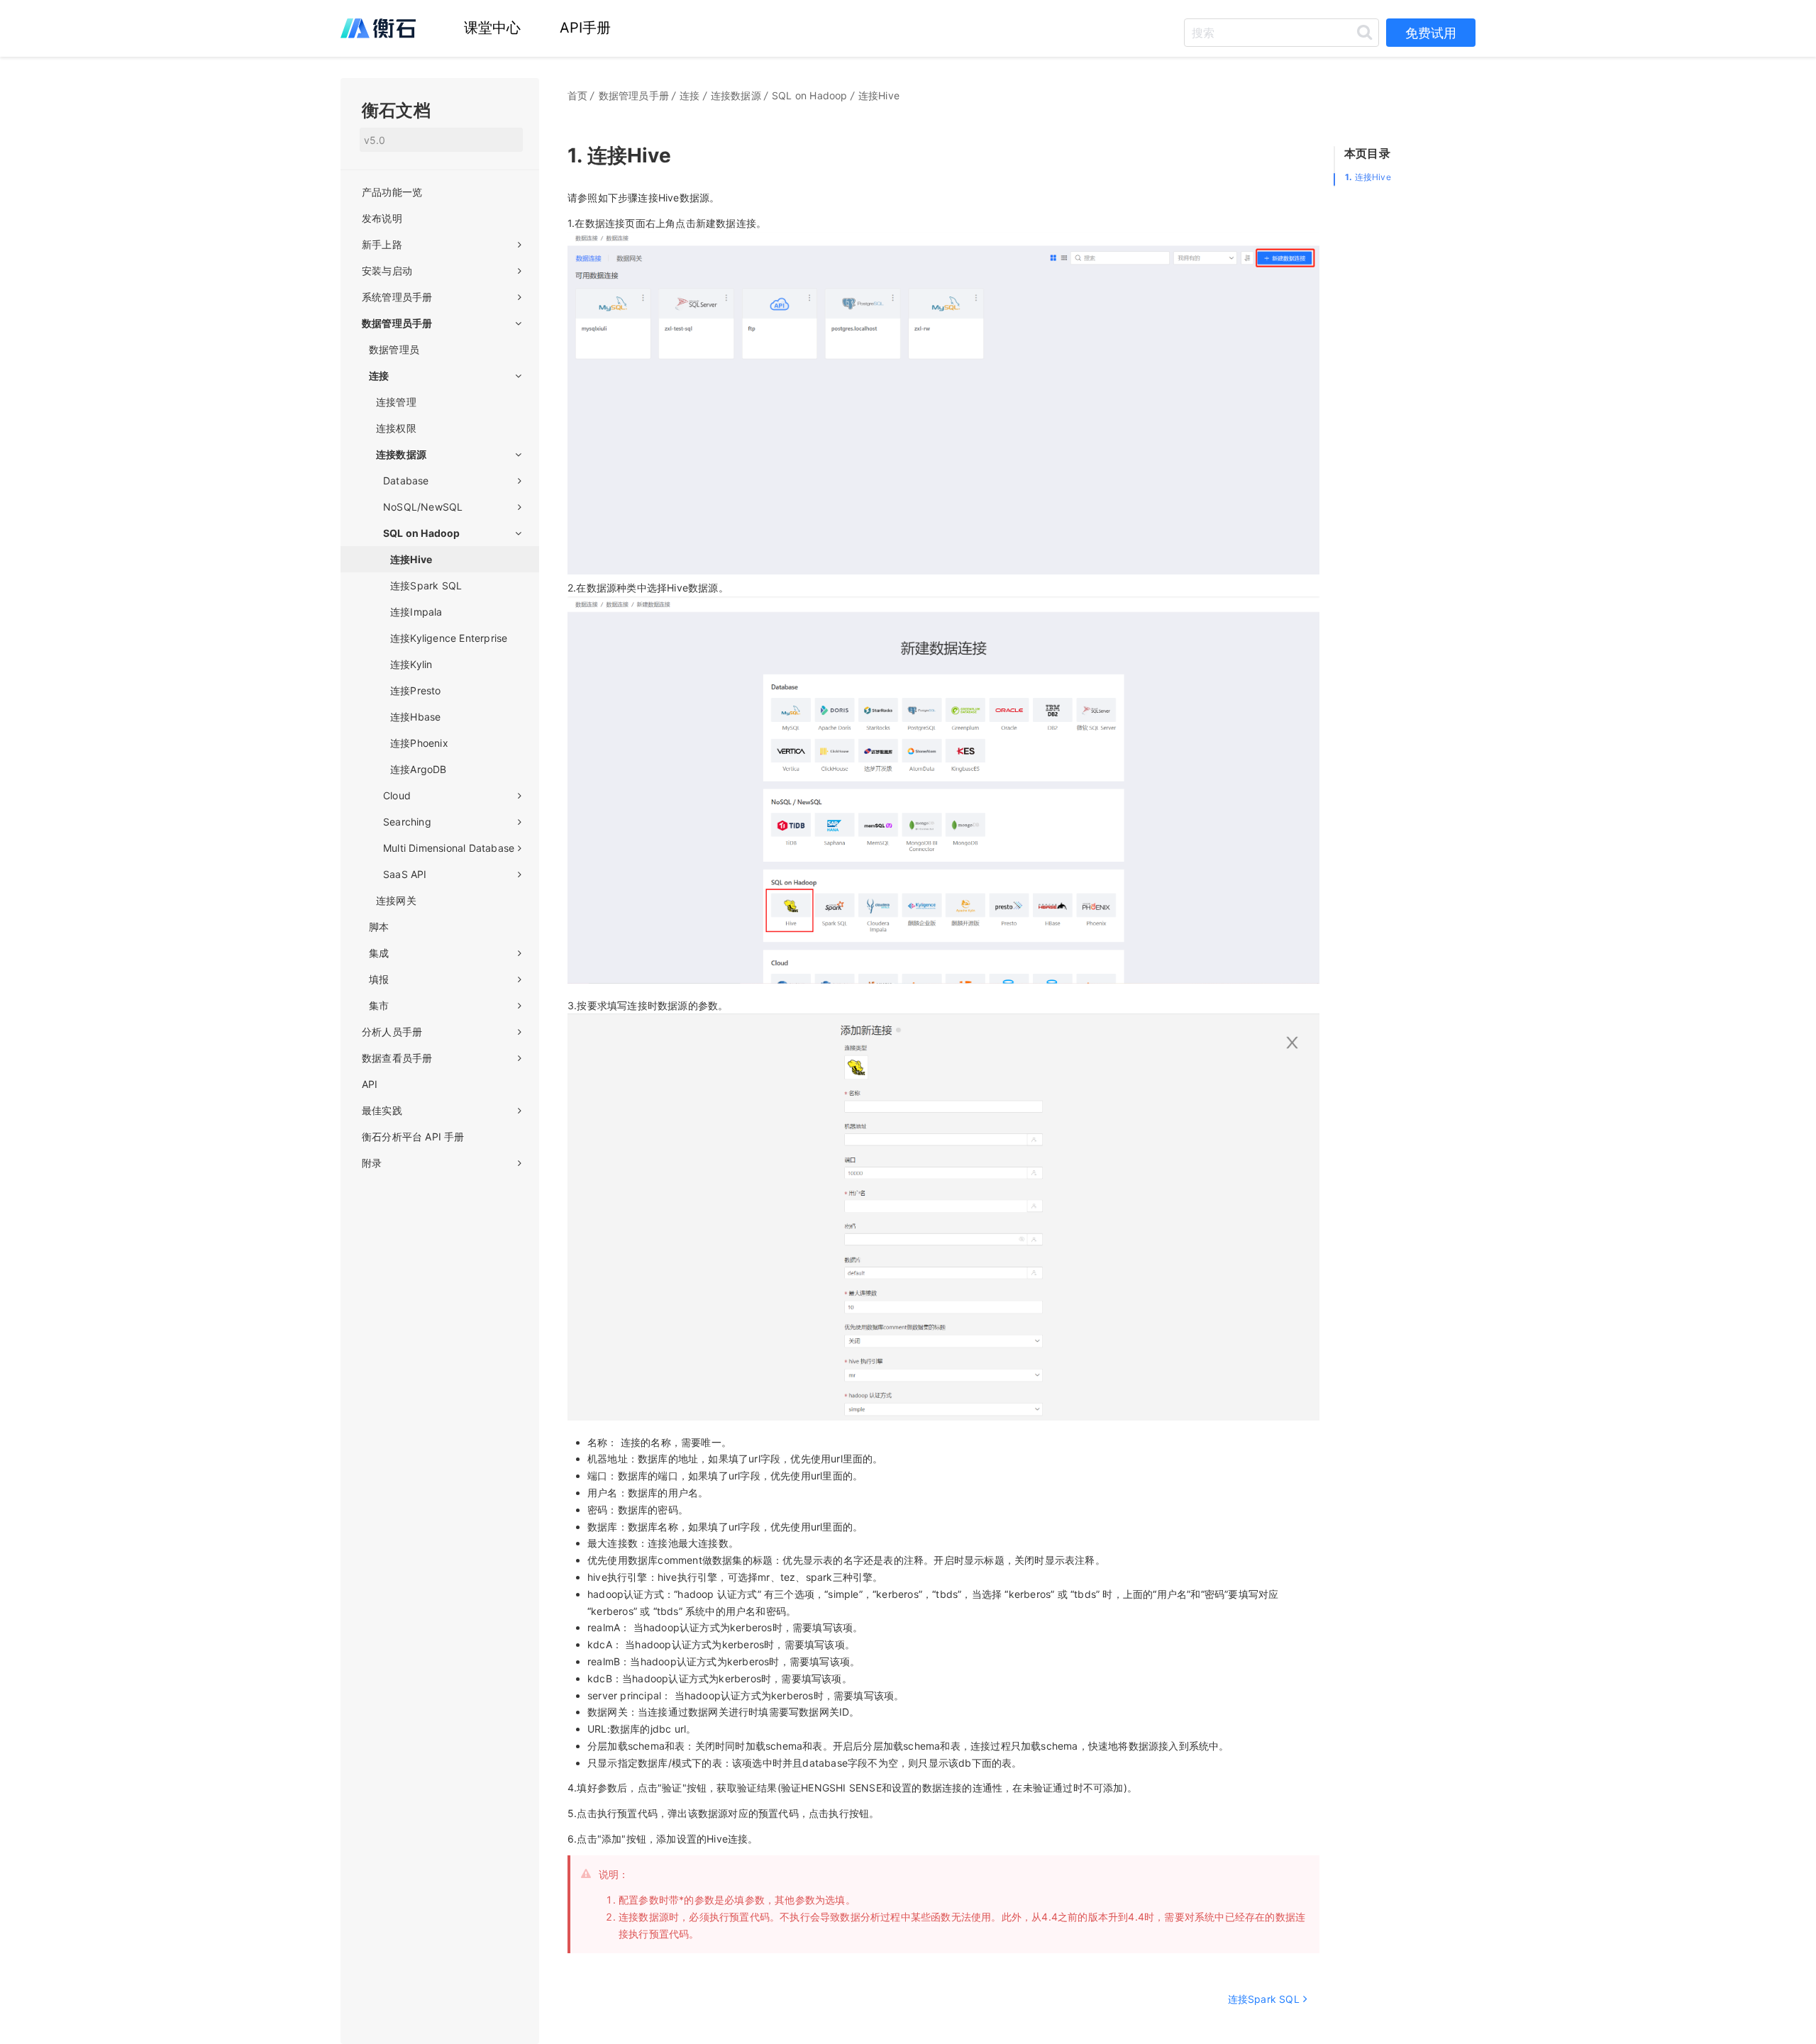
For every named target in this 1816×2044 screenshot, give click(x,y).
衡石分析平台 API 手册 (413, 1137)
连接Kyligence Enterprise (449, 638)
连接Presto (416, 690)
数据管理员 (394, 349)
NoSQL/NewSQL (423, 507)
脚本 (379, 927)
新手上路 (382, 244)
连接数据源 (401, 454)
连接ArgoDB (419, 769)
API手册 (586, 28)
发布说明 (382, 218)
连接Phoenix (419, 743)
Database (406, 481)
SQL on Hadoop (422, 533)
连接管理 (396, 402)
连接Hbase (415, 717)
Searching (407, 822)
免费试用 (1431, 33)
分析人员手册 (392, 1032)
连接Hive (1368, 177)
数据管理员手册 (397, 323)
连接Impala (416, 612)
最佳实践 (382, 1110)
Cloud (397, 795)
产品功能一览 (392, 192)
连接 (379, 376)
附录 (372, 1163)
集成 (379, 953)
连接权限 (396, 428)
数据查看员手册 (397, 1058)
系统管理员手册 (397, 297)
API (370, 1084)
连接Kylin (411, 664)
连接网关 (396, 900)
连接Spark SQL (426, 585)
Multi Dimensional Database (449, 848)
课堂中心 (493, 28)
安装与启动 (387, 271)
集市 (379, 1005)
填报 (379, 979)
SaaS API (405, 874)
